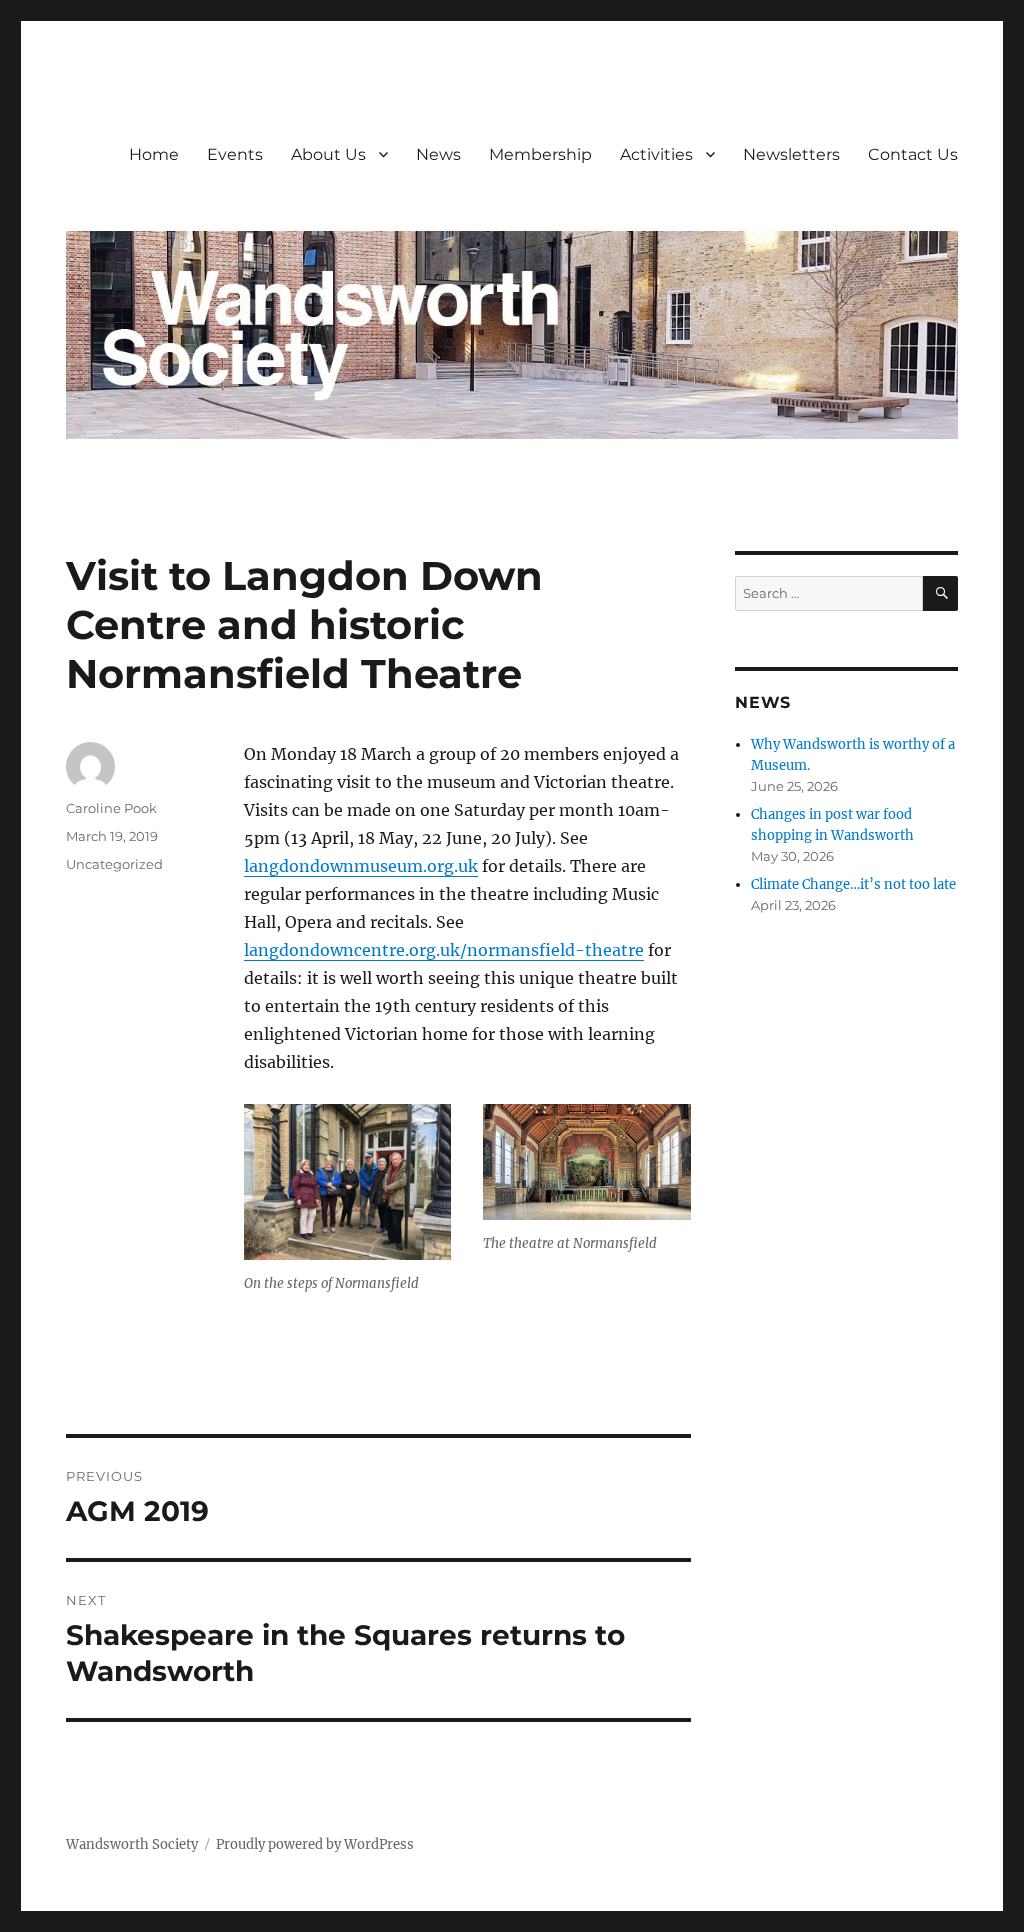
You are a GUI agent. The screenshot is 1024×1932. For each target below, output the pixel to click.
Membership (540, 154)
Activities (656, 154)
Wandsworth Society (132, 1844)
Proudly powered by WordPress (315, 1844)
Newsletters (791, 154)
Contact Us (913, 154)
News (438, 154)
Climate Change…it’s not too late (853, 884)
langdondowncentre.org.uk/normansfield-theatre (444, 950)
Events (235, 154)
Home (154, 154)
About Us (328, 154)
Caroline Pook (111, 808)
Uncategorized (114, 864)
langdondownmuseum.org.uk (361, 866)
